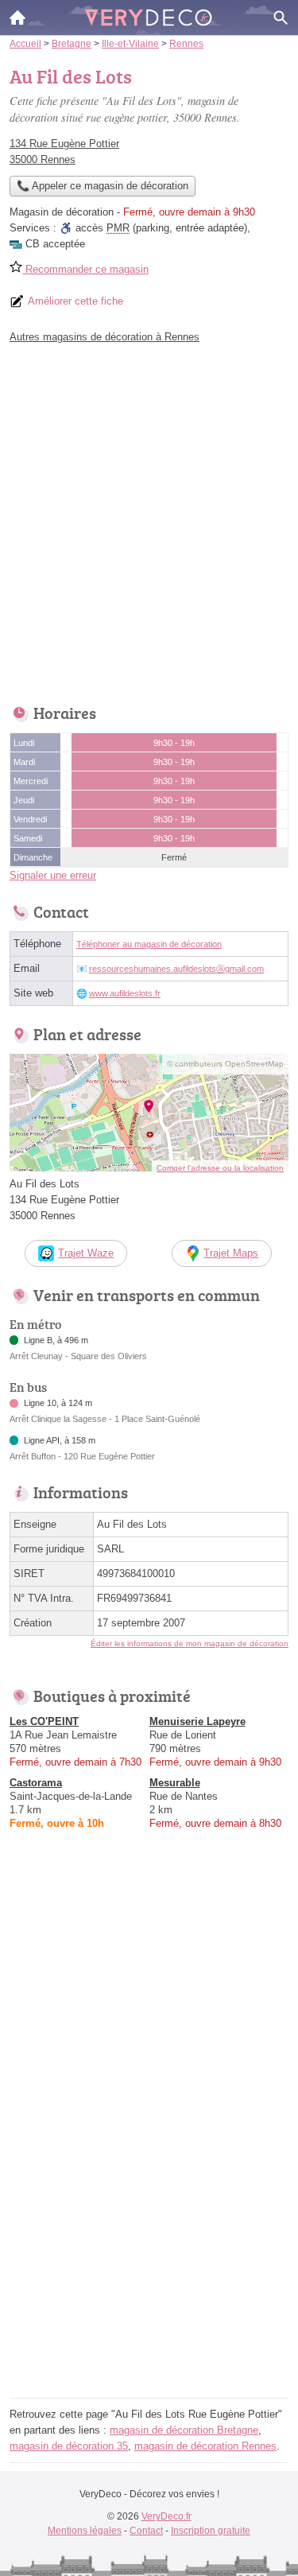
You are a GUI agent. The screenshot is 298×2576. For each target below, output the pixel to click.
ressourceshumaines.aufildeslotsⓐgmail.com (176, 969)
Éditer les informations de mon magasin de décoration (190, 1644)
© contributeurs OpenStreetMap (225, 1064)
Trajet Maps (231, 1253)
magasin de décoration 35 (69, 2446)
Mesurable (175, 1783)
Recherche (281, 17)
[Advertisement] (149, 520)
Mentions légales (85, 2531)
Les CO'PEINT (44, 1721)
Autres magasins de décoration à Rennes (104, 337)
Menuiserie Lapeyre (197, 1721)
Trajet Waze (86, 1253)
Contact (146, 2531)
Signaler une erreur (53, 875)
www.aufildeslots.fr (125, 993)
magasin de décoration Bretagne (184, 2430)
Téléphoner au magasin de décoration (149, 944)
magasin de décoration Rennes (205, 2446)
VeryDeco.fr (166, 2516)
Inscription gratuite (211, 2531)
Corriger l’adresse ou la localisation (220, 1168)
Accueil (17, 17)
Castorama (36, 1783)
